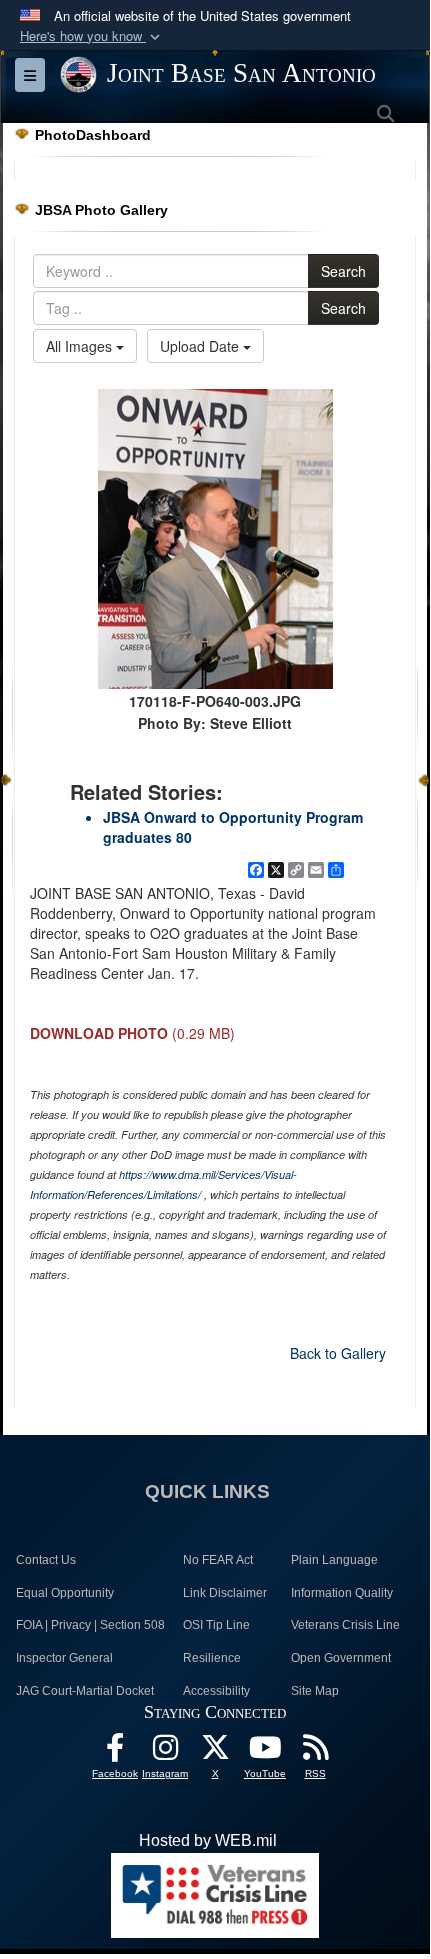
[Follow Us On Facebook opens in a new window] (115, 1752)
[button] (92, 36)
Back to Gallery (338, 1353)
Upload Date (201, 346)
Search (343, 271)
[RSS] (315, 1752)
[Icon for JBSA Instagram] (165, 1752)
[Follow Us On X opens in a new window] (215, 1752)
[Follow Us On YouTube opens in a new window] (265, 1752)
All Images (81, 346)
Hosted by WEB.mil (208, 1840)
